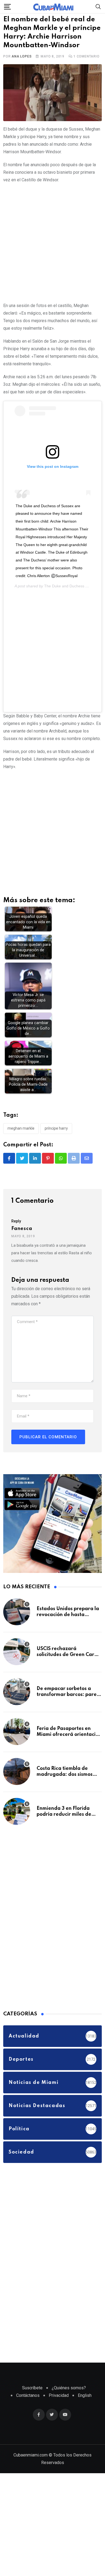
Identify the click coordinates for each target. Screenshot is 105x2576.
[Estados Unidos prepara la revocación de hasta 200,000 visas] (17, 1628)
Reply (16, 1238)
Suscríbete (32, 2405)
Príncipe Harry (56, 1145)
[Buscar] (98, 6)
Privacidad (59, 2412)
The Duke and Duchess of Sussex (73, 603)
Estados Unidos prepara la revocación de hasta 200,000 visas (68, 1632)
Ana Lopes (22, 73)
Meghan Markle (21, 1145)
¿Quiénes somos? (69, 2405)
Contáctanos (28, 2412)
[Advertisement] (52, 258)
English (85, 2412)
